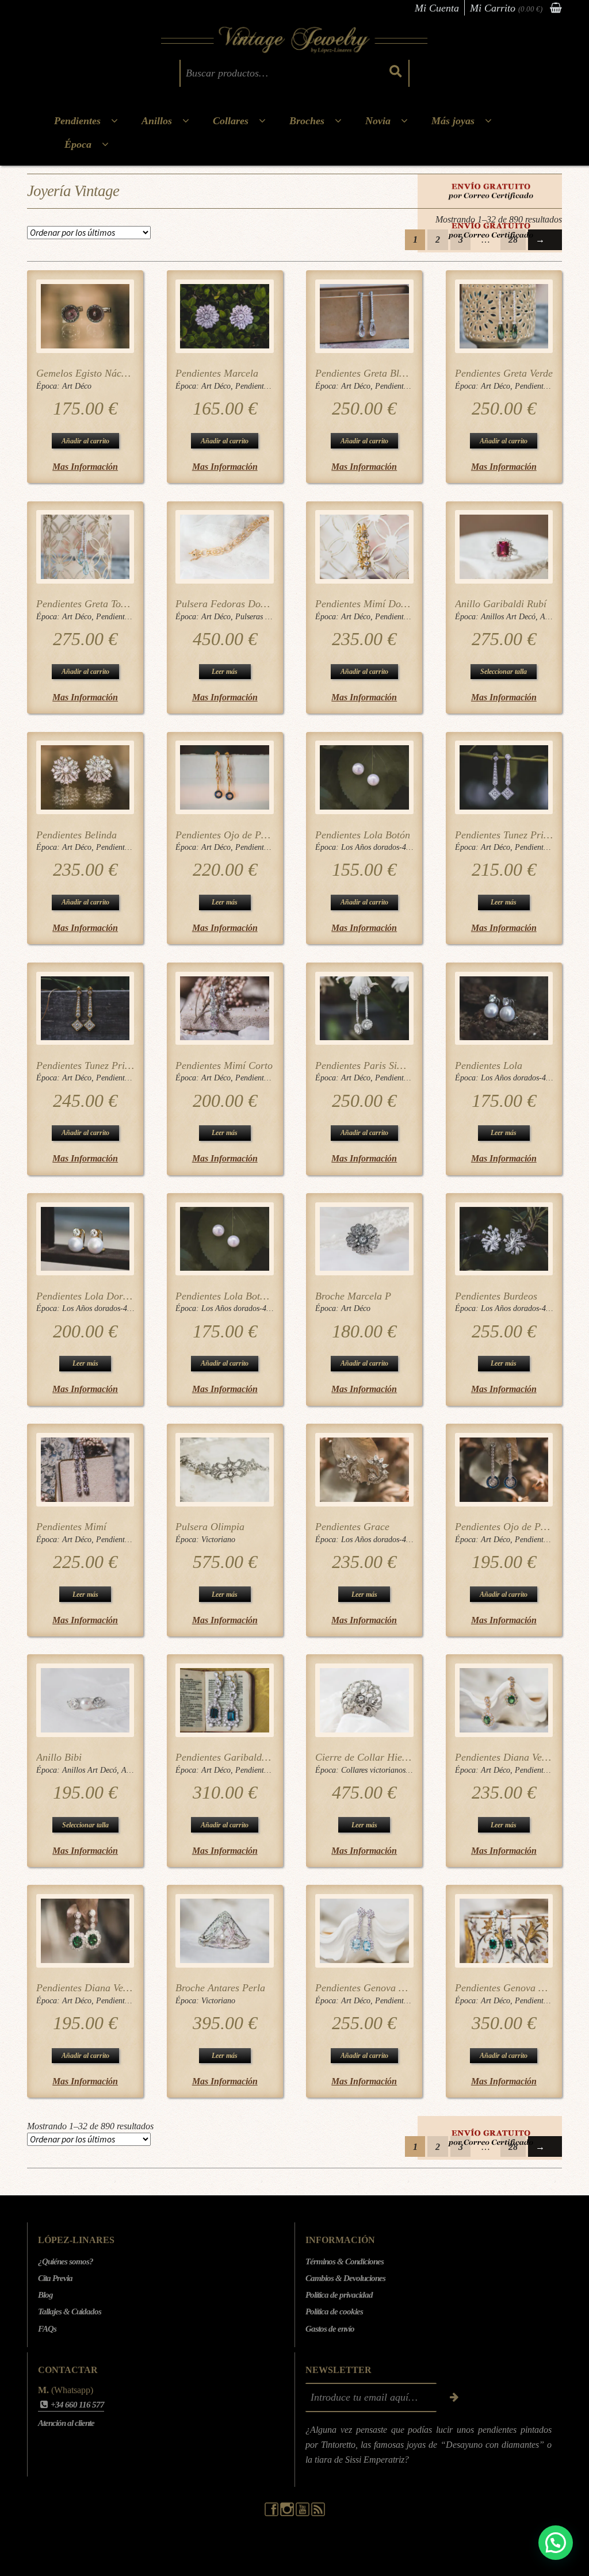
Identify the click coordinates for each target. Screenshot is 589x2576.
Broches (307, 121)
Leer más (225, 672)
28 (513, 239)
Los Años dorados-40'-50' (383, 847)
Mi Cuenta (437, 8)
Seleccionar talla (504, 672)
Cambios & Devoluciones (345, 2278)
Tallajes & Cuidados (70, 2311)
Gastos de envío (330, 2329)
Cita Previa (55, 2278)
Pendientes (77, 121)
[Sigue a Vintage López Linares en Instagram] (288, 2513)
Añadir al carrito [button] (85, 441)
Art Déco (77, 386)
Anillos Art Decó (508, 617)
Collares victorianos (373, 1770)
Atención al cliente (66, 2423)
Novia (378, 121)
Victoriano (218, 1540)
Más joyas (453, 121)
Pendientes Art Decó (269, 386)
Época (78, 144)
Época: (49, 386)
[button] (556, 2543)
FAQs (47, 2329)
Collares (231, 121)
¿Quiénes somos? (66, 2261)
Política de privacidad (339, 2295)
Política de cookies (334, 2311)
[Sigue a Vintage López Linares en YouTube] (303, 2513)
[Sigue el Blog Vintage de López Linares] (318, 2513)
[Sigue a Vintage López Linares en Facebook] (272, 2513)
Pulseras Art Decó (265, 617)
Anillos (157, 121)
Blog (45, 2295)
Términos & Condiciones (345, 2261)
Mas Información (85, 467)
